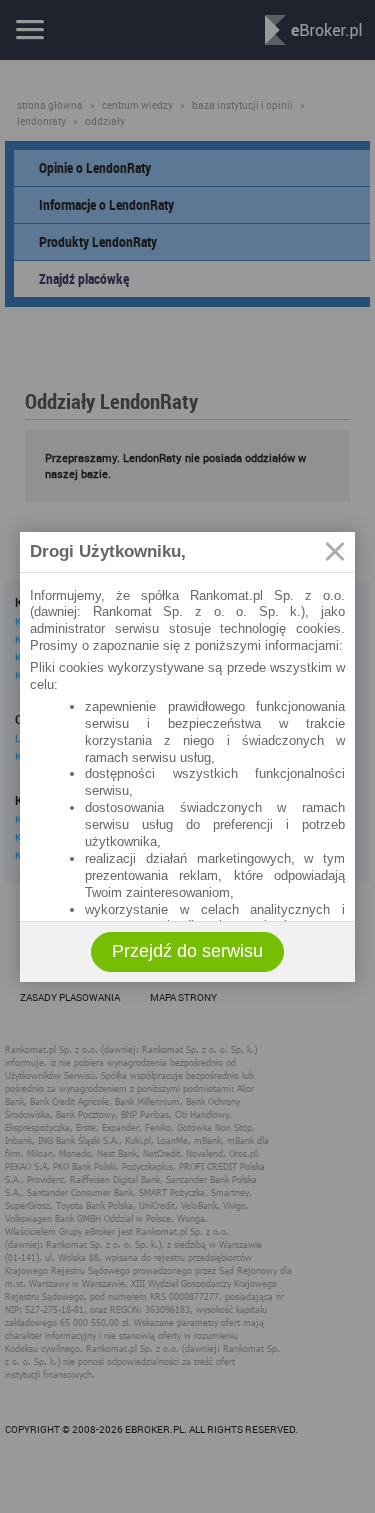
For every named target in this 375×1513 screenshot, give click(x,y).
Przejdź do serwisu (187, 951)
